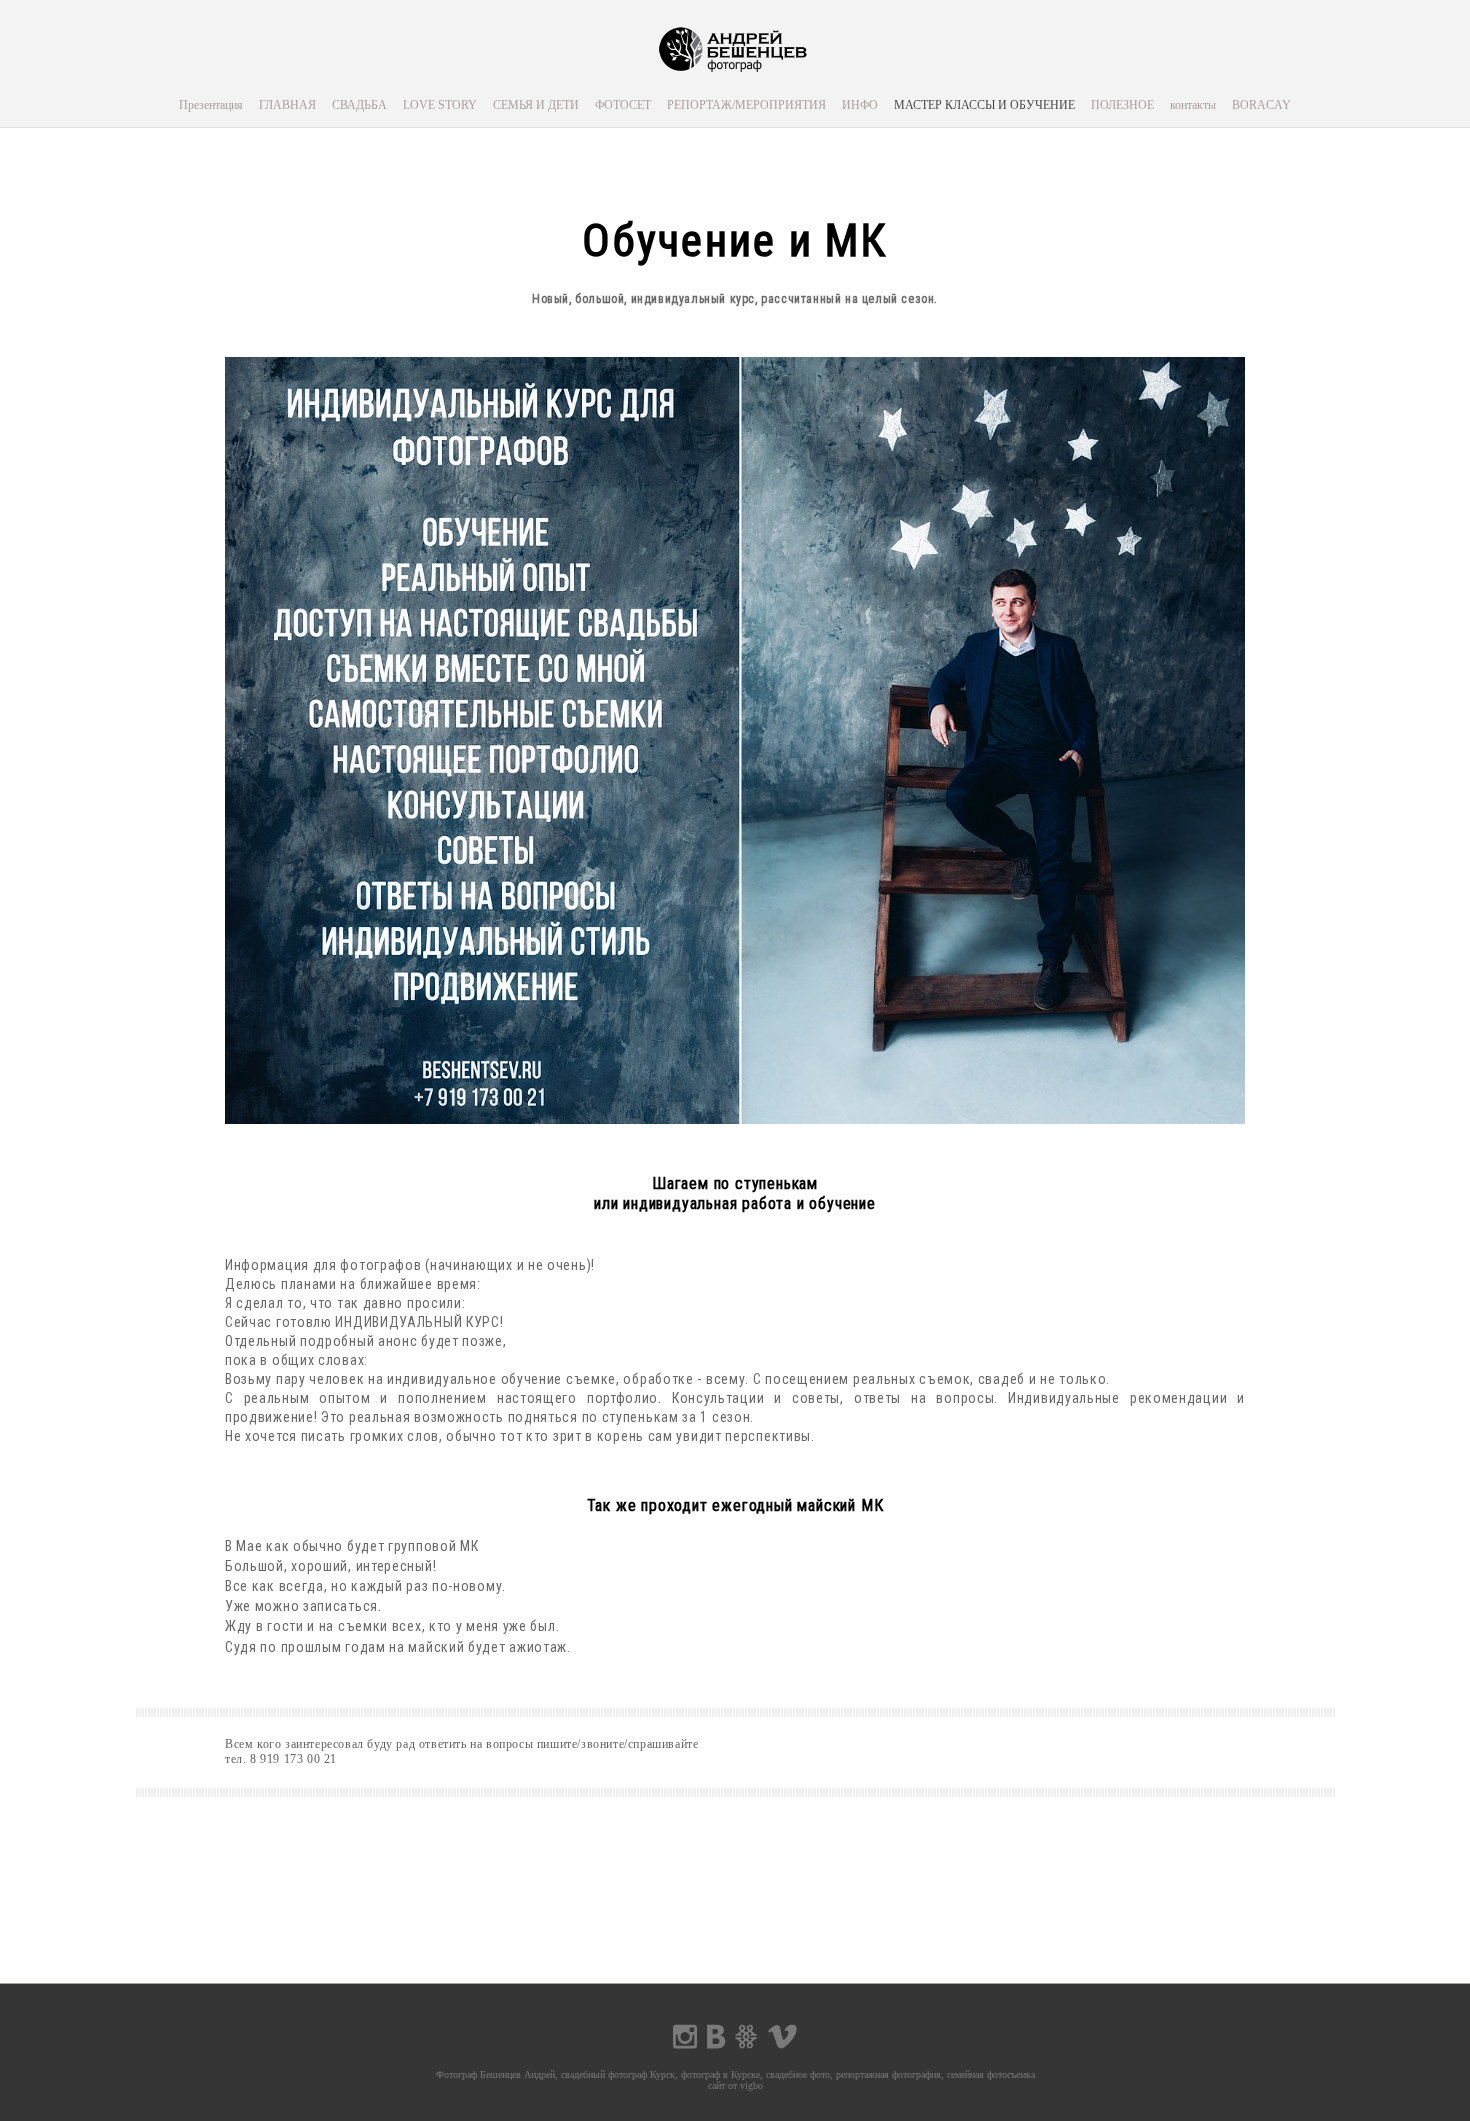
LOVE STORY (440, 105)
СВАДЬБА (359, 105)
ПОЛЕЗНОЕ (1122, 105)
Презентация (211, 105)
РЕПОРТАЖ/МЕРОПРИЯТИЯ (746, 105)
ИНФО (860, 105)
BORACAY (1261, 105)
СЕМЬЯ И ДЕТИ (536, 105)
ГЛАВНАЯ (287, 105)
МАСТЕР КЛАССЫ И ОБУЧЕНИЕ (984, 105)
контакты (1193, 105)
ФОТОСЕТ (623, 105)
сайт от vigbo (735, 2085)
